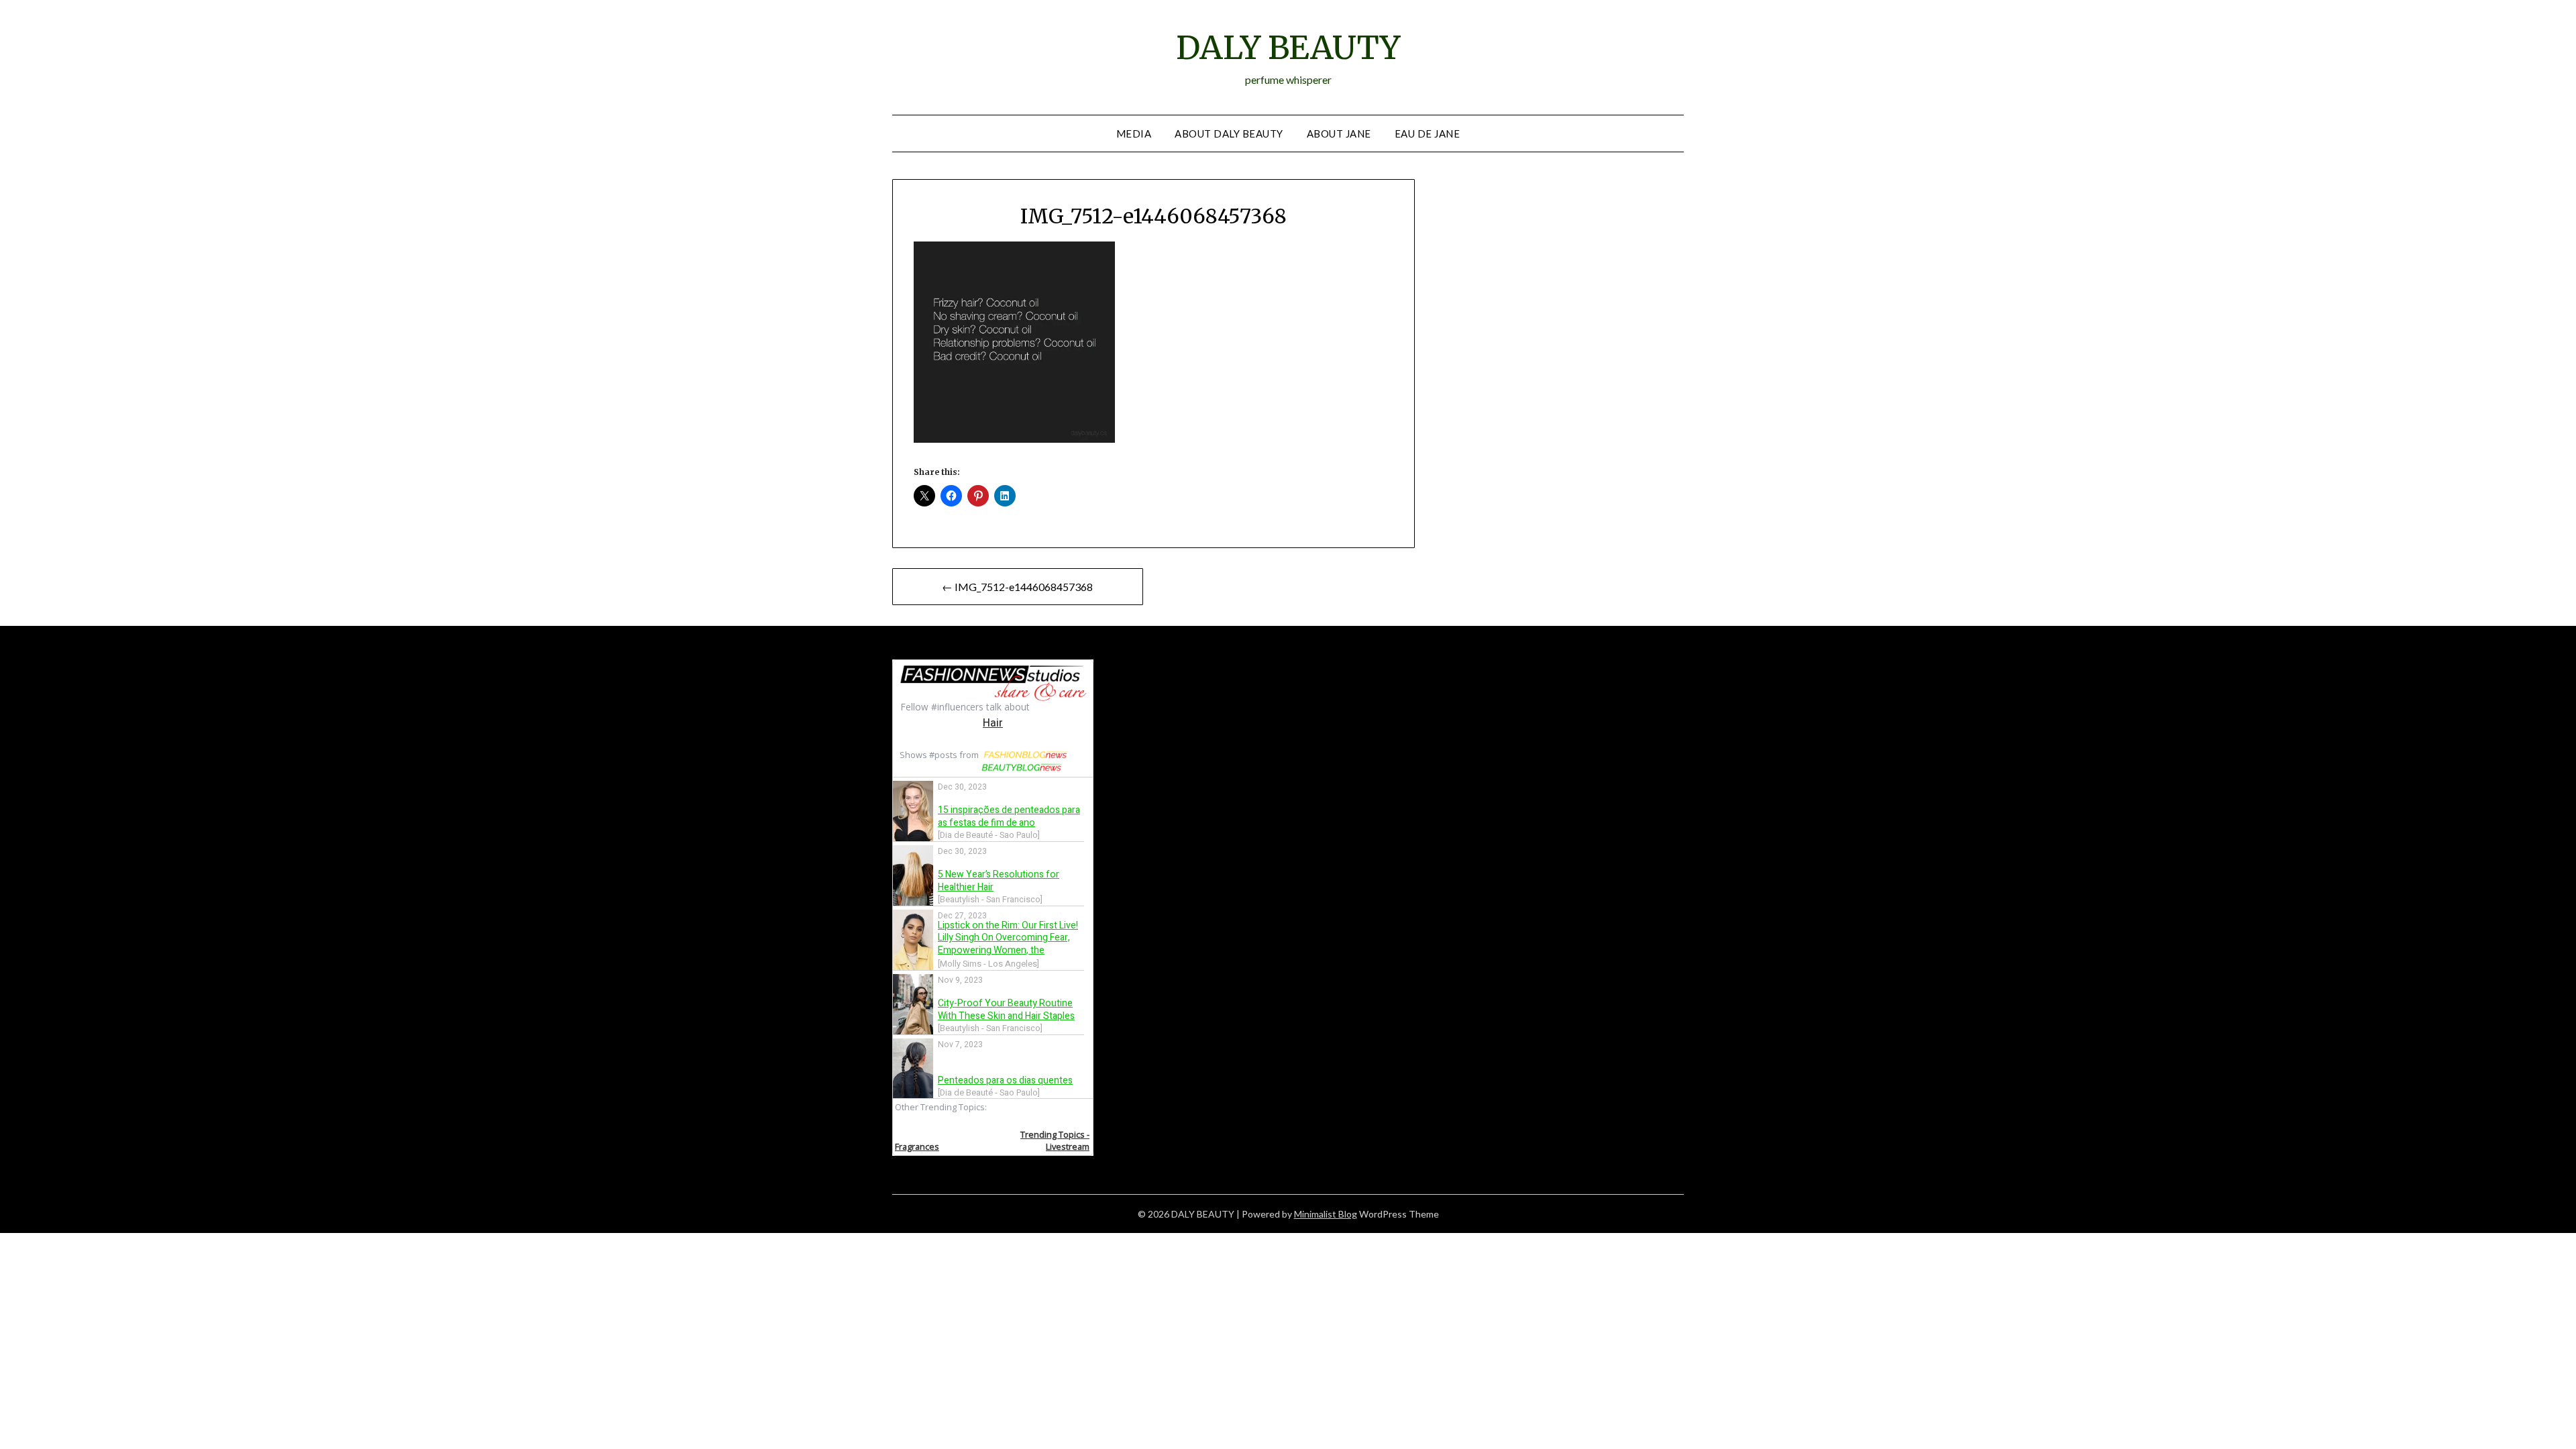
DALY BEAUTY (1288, 48)
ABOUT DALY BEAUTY (1229, 133)
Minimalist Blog (1326, 1214)
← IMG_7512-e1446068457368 (1017, 587)
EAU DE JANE (1428, 133)
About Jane (1339, 133)
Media (1134, 133)
